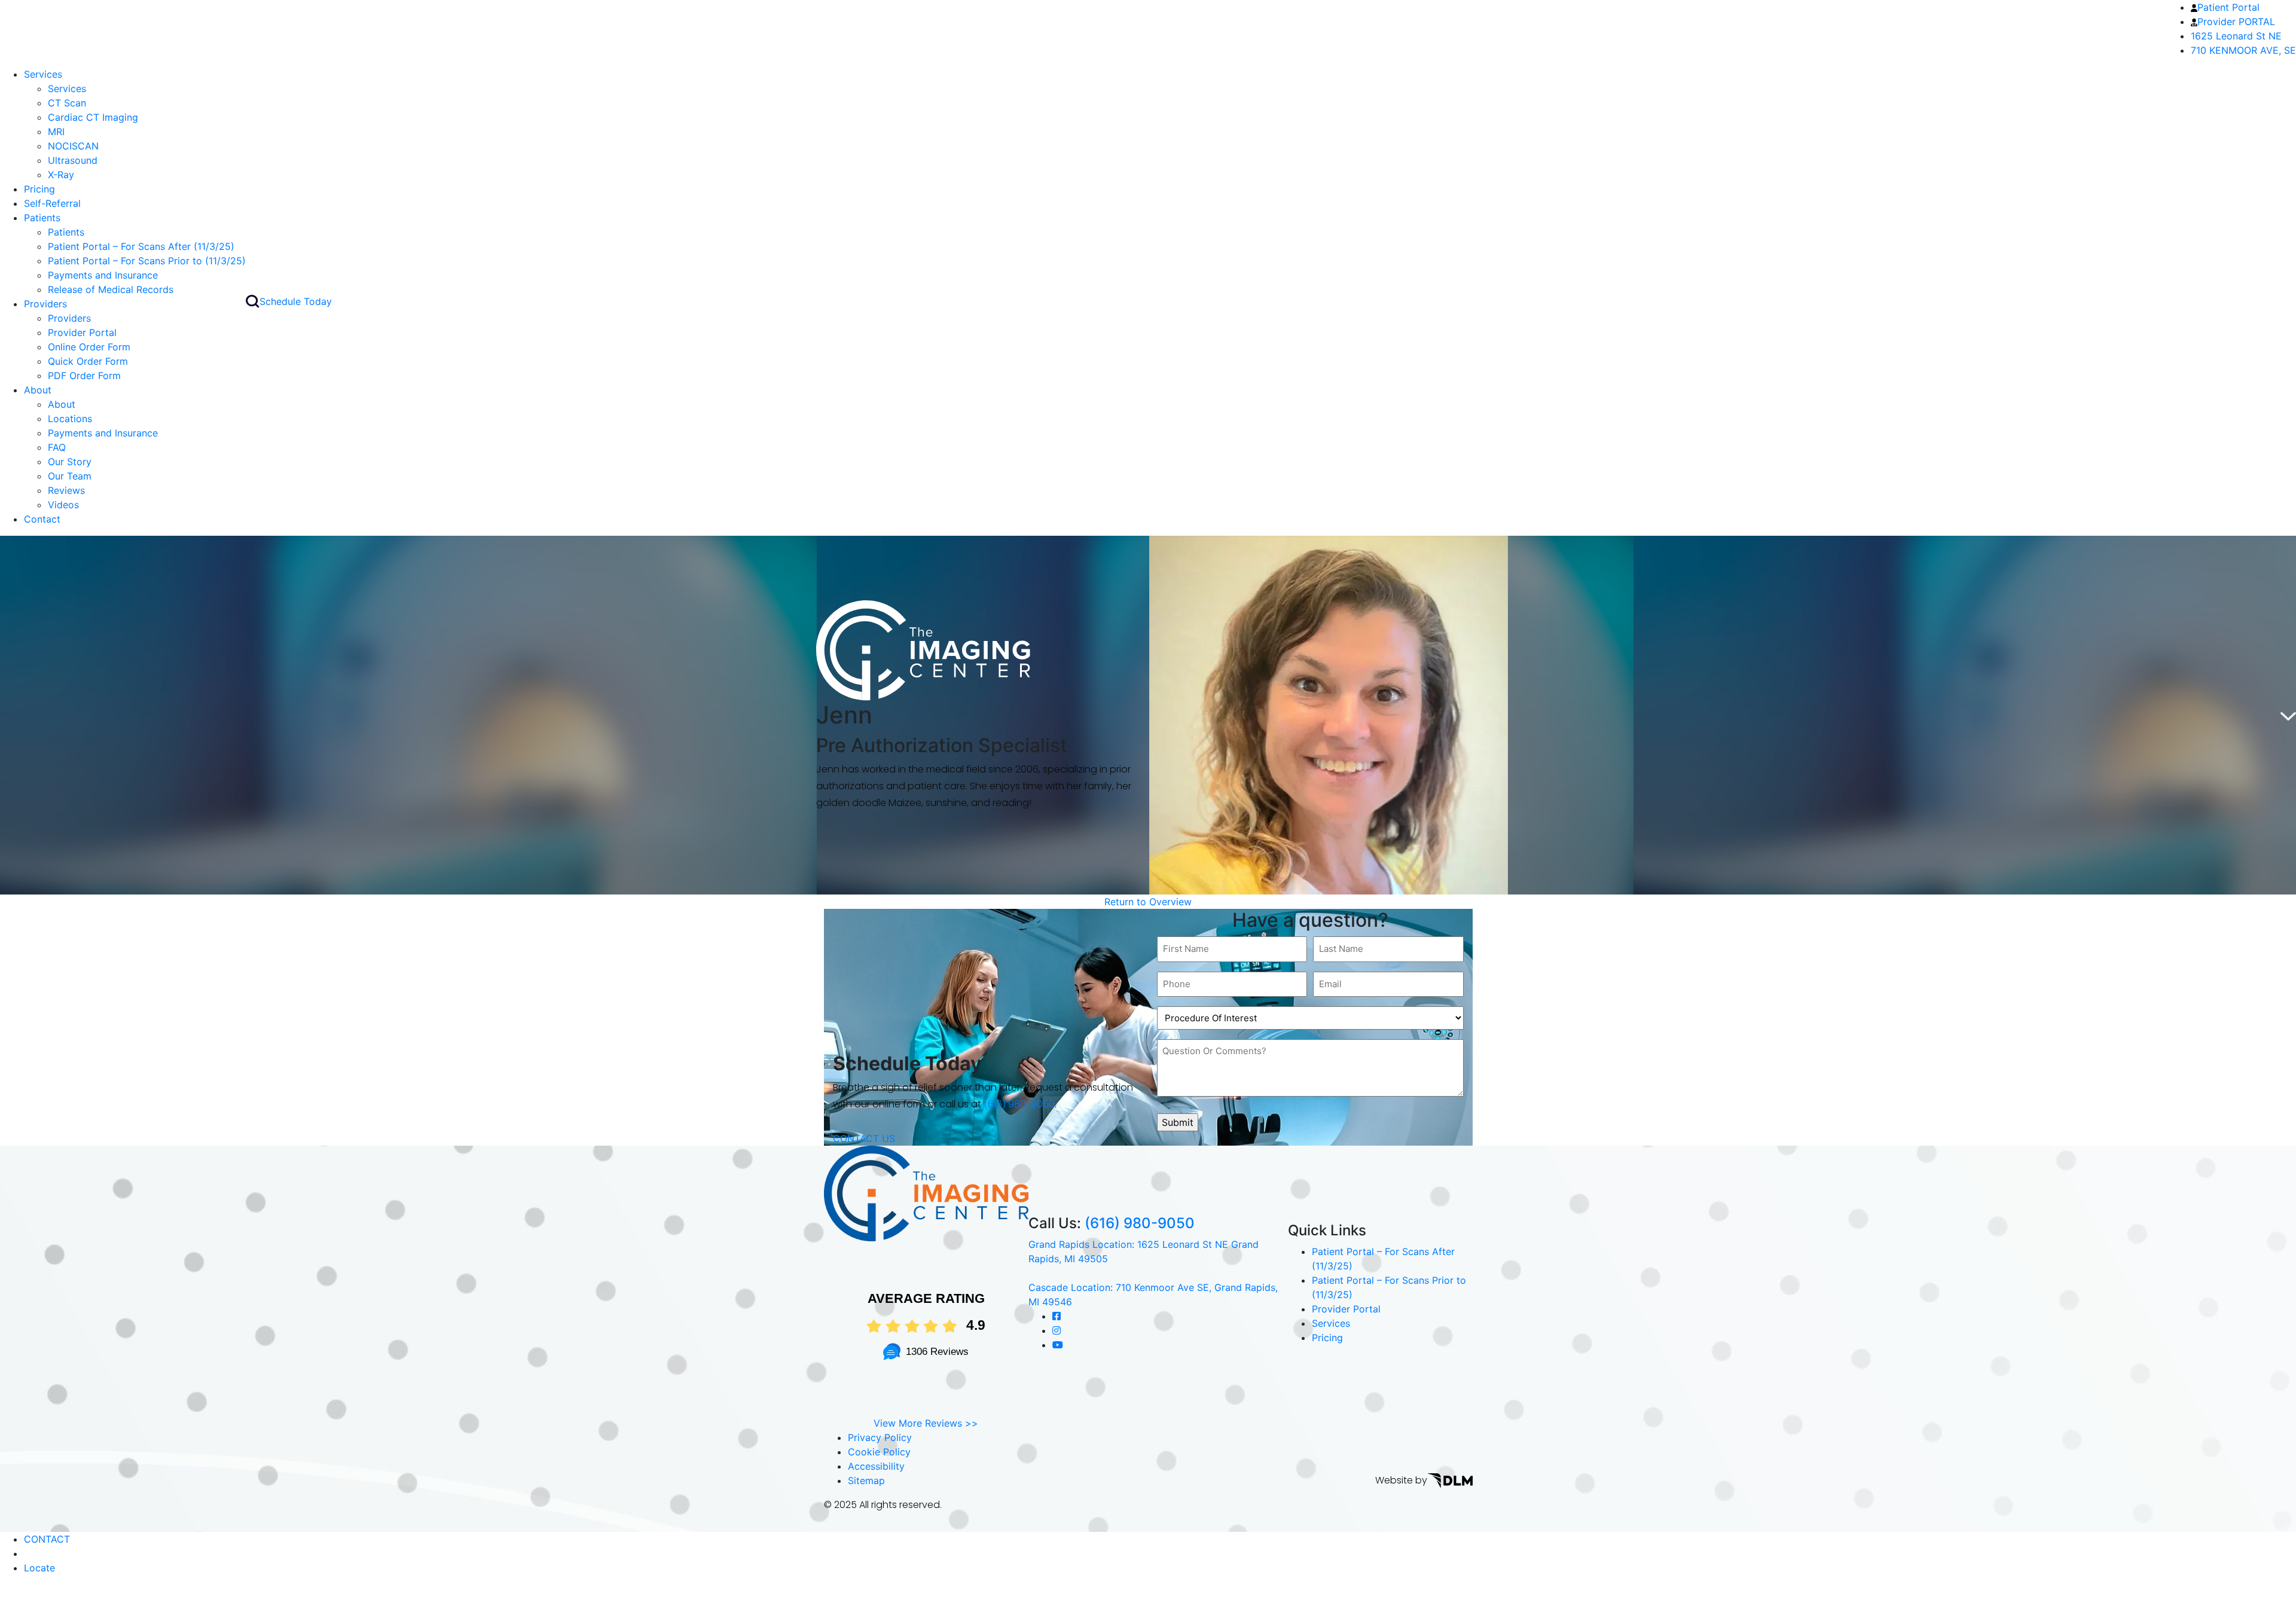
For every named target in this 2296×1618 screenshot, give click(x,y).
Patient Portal (2228, 7)
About (38, 390)
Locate (39, 1568)
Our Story (70, 462)
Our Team (70, 476)
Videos (63, 505)
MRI (56, 132)
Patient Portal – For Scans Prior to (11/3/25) (147, 261)
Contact (42, 519)
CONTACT (47, 1539)
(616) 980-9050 (1019, 1105)
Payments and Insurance (103, 275)
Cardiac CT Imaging (93, 117)
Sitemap (866, 1480)
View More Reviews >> (926, 1423)
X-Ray (61, 175)
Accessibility (876, 1466)
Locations (70, 419)
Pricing (39, 189)
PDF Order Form (84, 376)
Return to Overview (1148, 902)
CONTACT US (864, 1138)
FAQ (57, 447)
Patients (42, 218)
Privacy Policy (880, 1437)
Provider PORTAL (2236, 22)
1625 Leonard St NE (2236, 36)
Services (43, 74)
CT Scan (67, 103)
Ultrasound (73, 160)
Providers (45, 304)
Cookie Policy (879, 1452)
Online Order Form (89, 347)
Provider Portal (82, 332)
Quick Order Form (88, 361)
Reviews (66, 490)
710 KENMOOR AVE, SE (2243, 50)
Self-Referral (52, 203)
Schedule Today (296, 301)
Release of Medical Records (111, 289)
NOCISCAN (73, 146)
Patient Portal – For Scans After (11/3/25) (141, 246)
